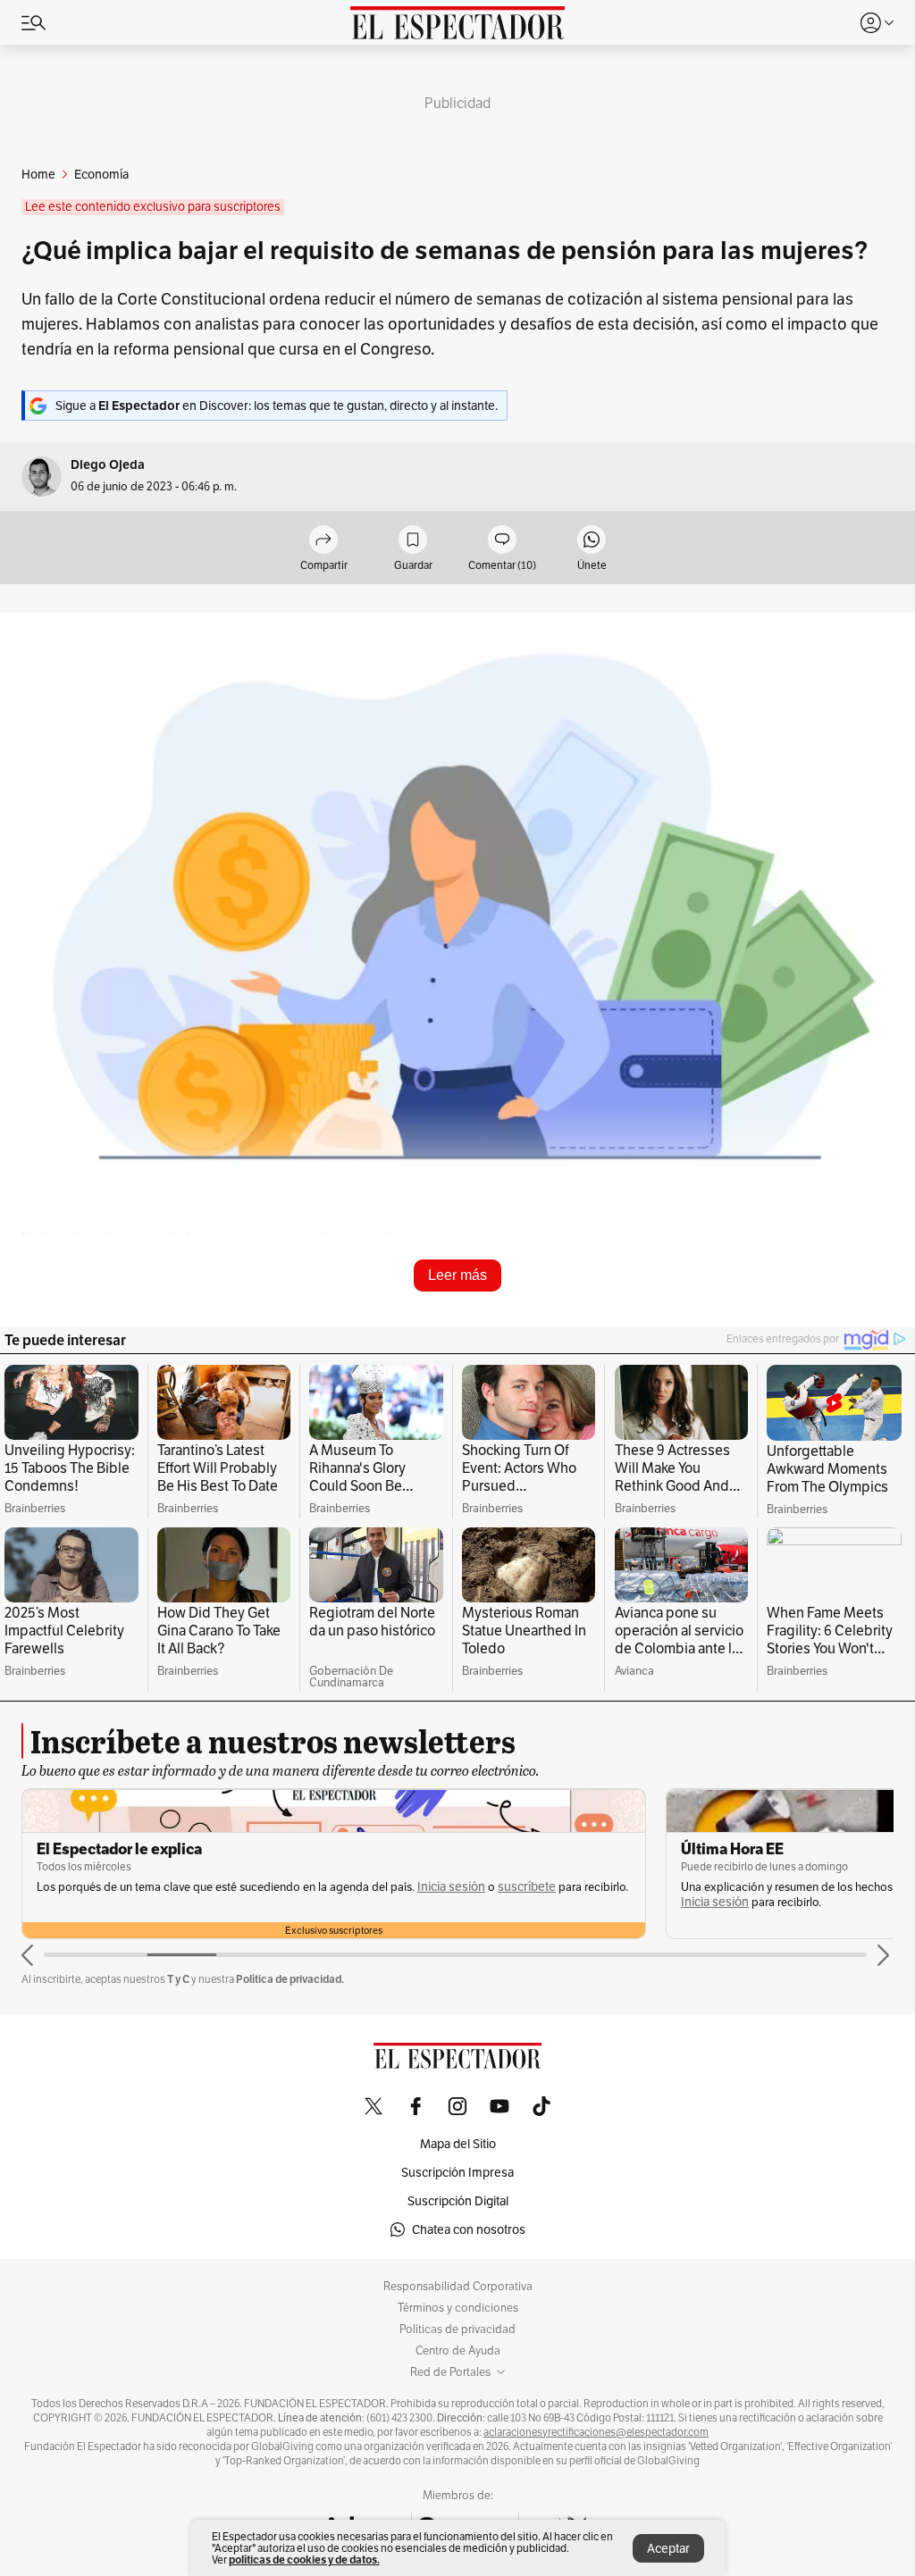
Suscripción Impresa (457, 2172)
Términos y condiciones (458, 2308)
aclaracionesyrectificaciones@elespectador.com (596, 2432)
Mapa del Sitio (458, 2144)
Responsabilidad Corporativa (458, 2287)
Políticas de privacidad (457, 2329)
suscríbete (527, 1887)
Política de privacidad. (290, 1979)
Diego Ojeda (108, 465)
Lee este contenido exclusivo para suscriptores (153, 207)
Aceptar (668, 2548)
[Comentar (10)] (502, 541)
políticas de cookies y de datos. (304, 2559)
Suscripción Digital (458, 2201)
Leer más (457, 1275)
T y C (178, 1979)
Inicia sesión (451, 1887)
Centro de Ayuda (458, 2351)
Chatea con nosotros (469, 2229)
